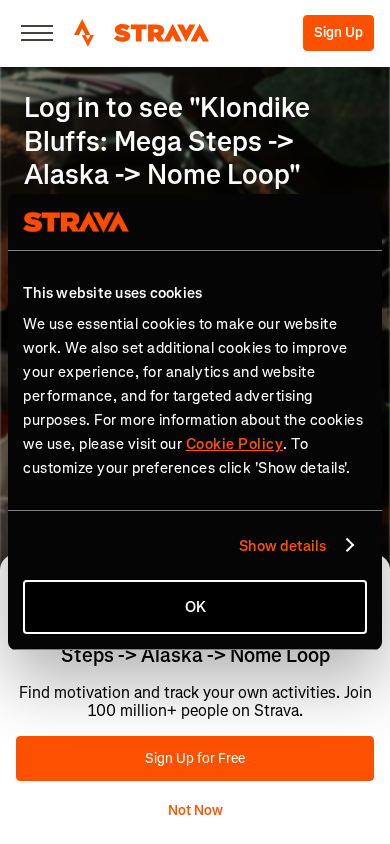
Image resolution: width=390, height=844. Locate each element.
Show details (282, 546)
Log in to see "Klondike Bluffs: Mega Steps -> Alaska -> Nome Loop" (167, 141)
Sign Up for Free (195, 758)
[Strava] (141, 33)
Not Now (195, 810)
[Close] (37, 33)
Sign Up (338, 32)
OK (195, 607)
